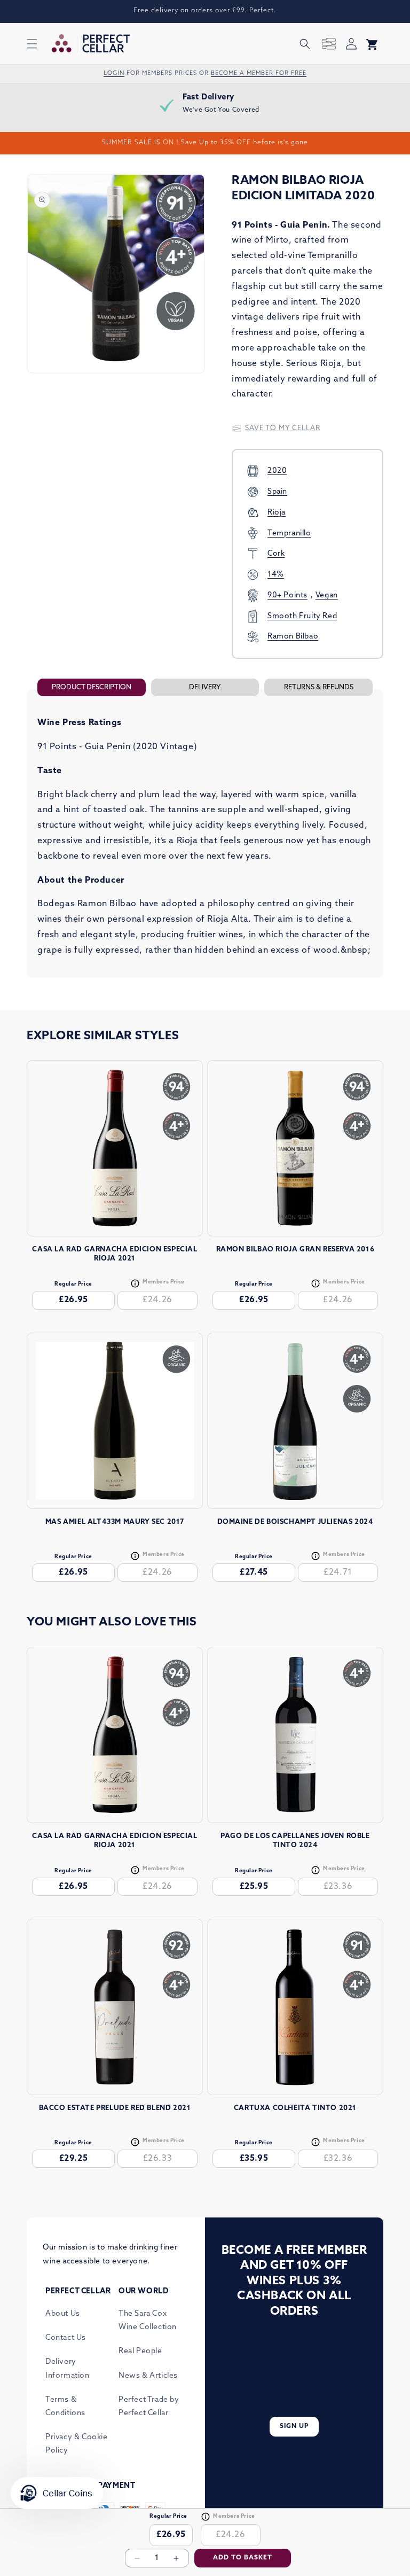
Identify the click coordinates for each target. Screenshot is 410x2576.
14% (276, 575)
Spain (277, 492)
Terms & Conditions (65, 2407)
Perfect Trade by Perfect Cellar (149, 2407)
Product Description (92, 687)
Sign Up (294, 2426)
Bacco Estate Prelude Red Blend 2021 (115, 2108)
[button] (32, 44)
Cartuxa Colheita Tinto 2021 (295, 2108)
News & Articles (148, 2376)
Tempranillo (289, 534)
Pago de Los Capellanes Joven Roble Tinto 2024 (295, 1841)
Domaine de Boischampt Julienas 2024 (295, 1522)
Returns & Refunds (319, 687)
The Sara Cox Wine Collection (148, 2321)
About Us (63, 2314)
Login (114, 73)
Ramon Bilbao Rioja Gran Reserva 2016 (295, 1250)
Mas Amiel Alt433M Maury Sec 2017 (115, 1522)
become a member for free (259, 73)
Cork (276, 554)
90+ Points (287, 596)
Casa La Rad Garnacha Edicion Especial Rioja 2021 (115, 1254)
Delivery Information (68, 2369)
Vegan (327, 596)
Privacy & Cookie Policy (77, 2444)
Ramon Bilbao (293, 637)
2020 (277, 471)
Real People (140, 2351)
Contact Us (66, 2338)
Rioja (277, 513)
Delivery (205, 687)
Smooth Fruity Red (302, 616)
